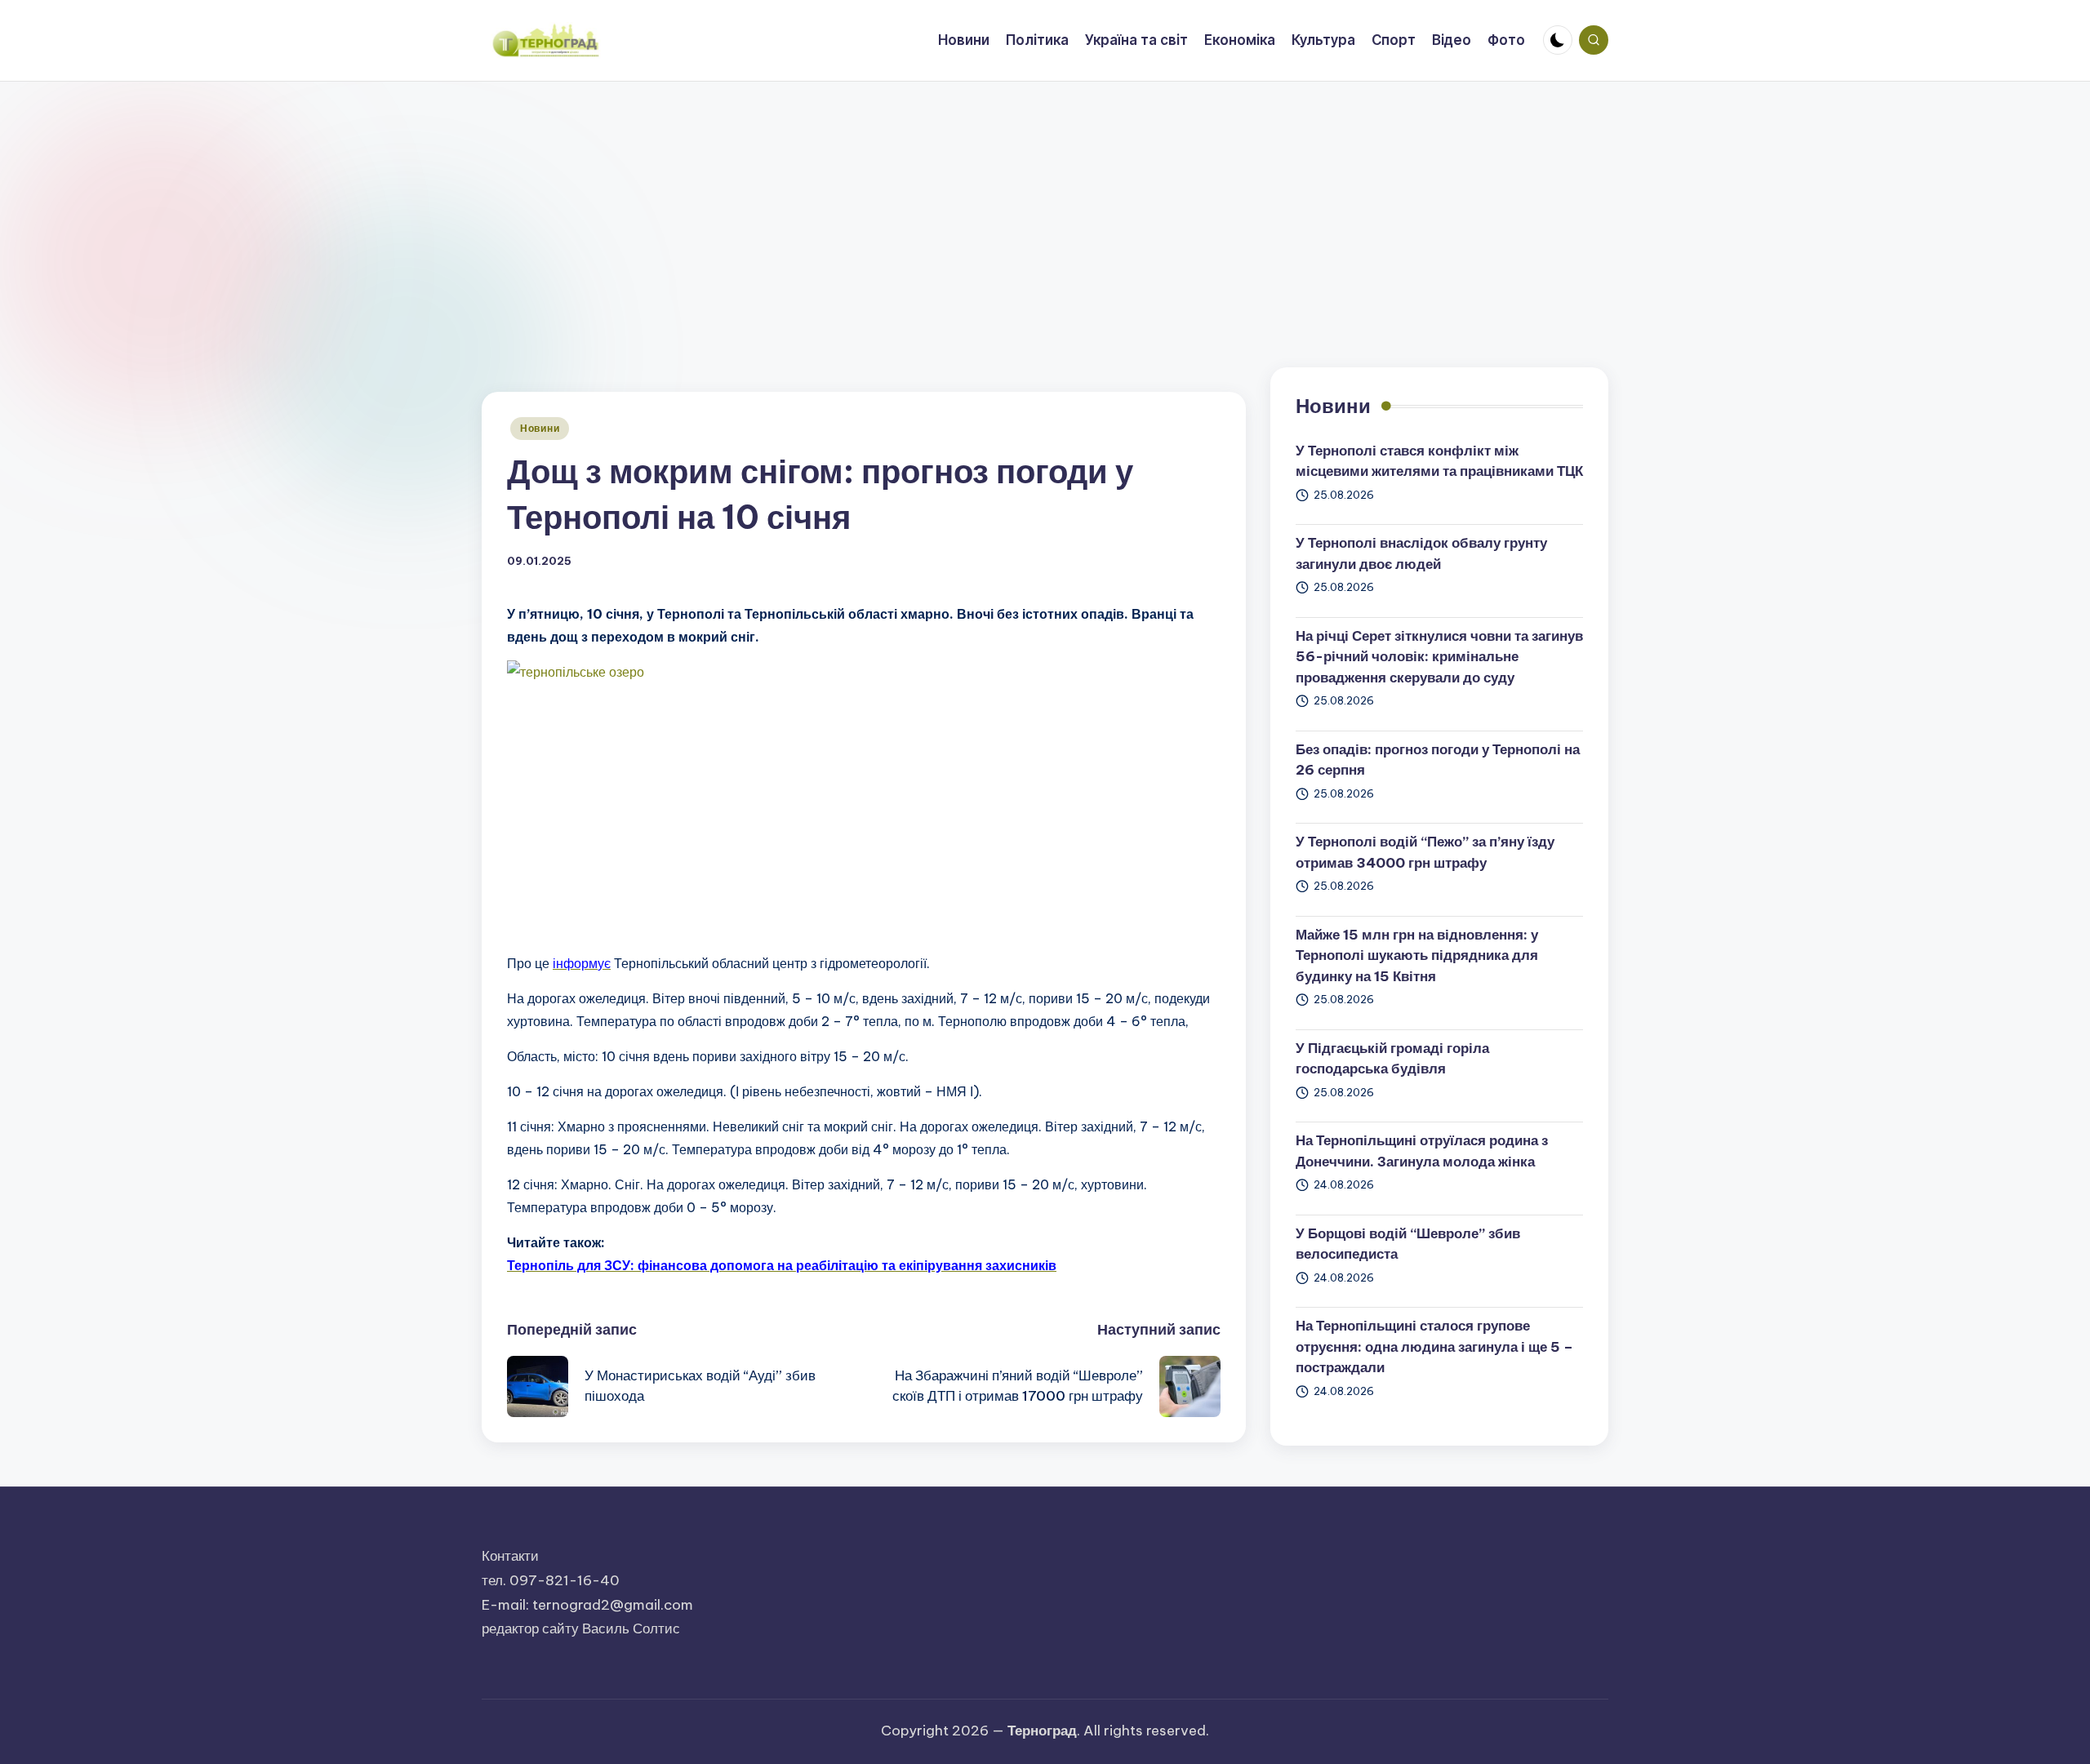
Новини (540, 428)
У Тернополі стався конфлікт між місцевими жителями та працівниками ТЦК (1439, 461)
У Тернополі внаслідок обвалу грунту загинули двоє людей (1421, 553)
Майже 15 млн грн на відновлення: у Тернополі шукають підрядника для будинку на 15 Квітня (1417, 955)
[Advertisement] (1045, 204)
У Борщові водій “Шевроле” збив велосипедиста (1408, 1244)
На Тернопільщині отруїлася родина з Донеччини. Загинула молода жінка (1422, 1151)
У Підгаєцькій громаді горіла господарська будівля (1392, 1059)
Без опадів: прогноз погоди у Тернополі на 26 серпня (1438, 760)
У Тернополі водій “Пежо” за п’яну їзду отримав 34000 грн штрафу (1425, 852)
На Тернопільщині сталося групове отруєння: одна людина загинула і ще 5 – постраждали (1434, 1346)
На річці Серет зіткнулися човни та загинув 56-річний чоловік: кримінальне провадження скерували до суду (1439, 657)
